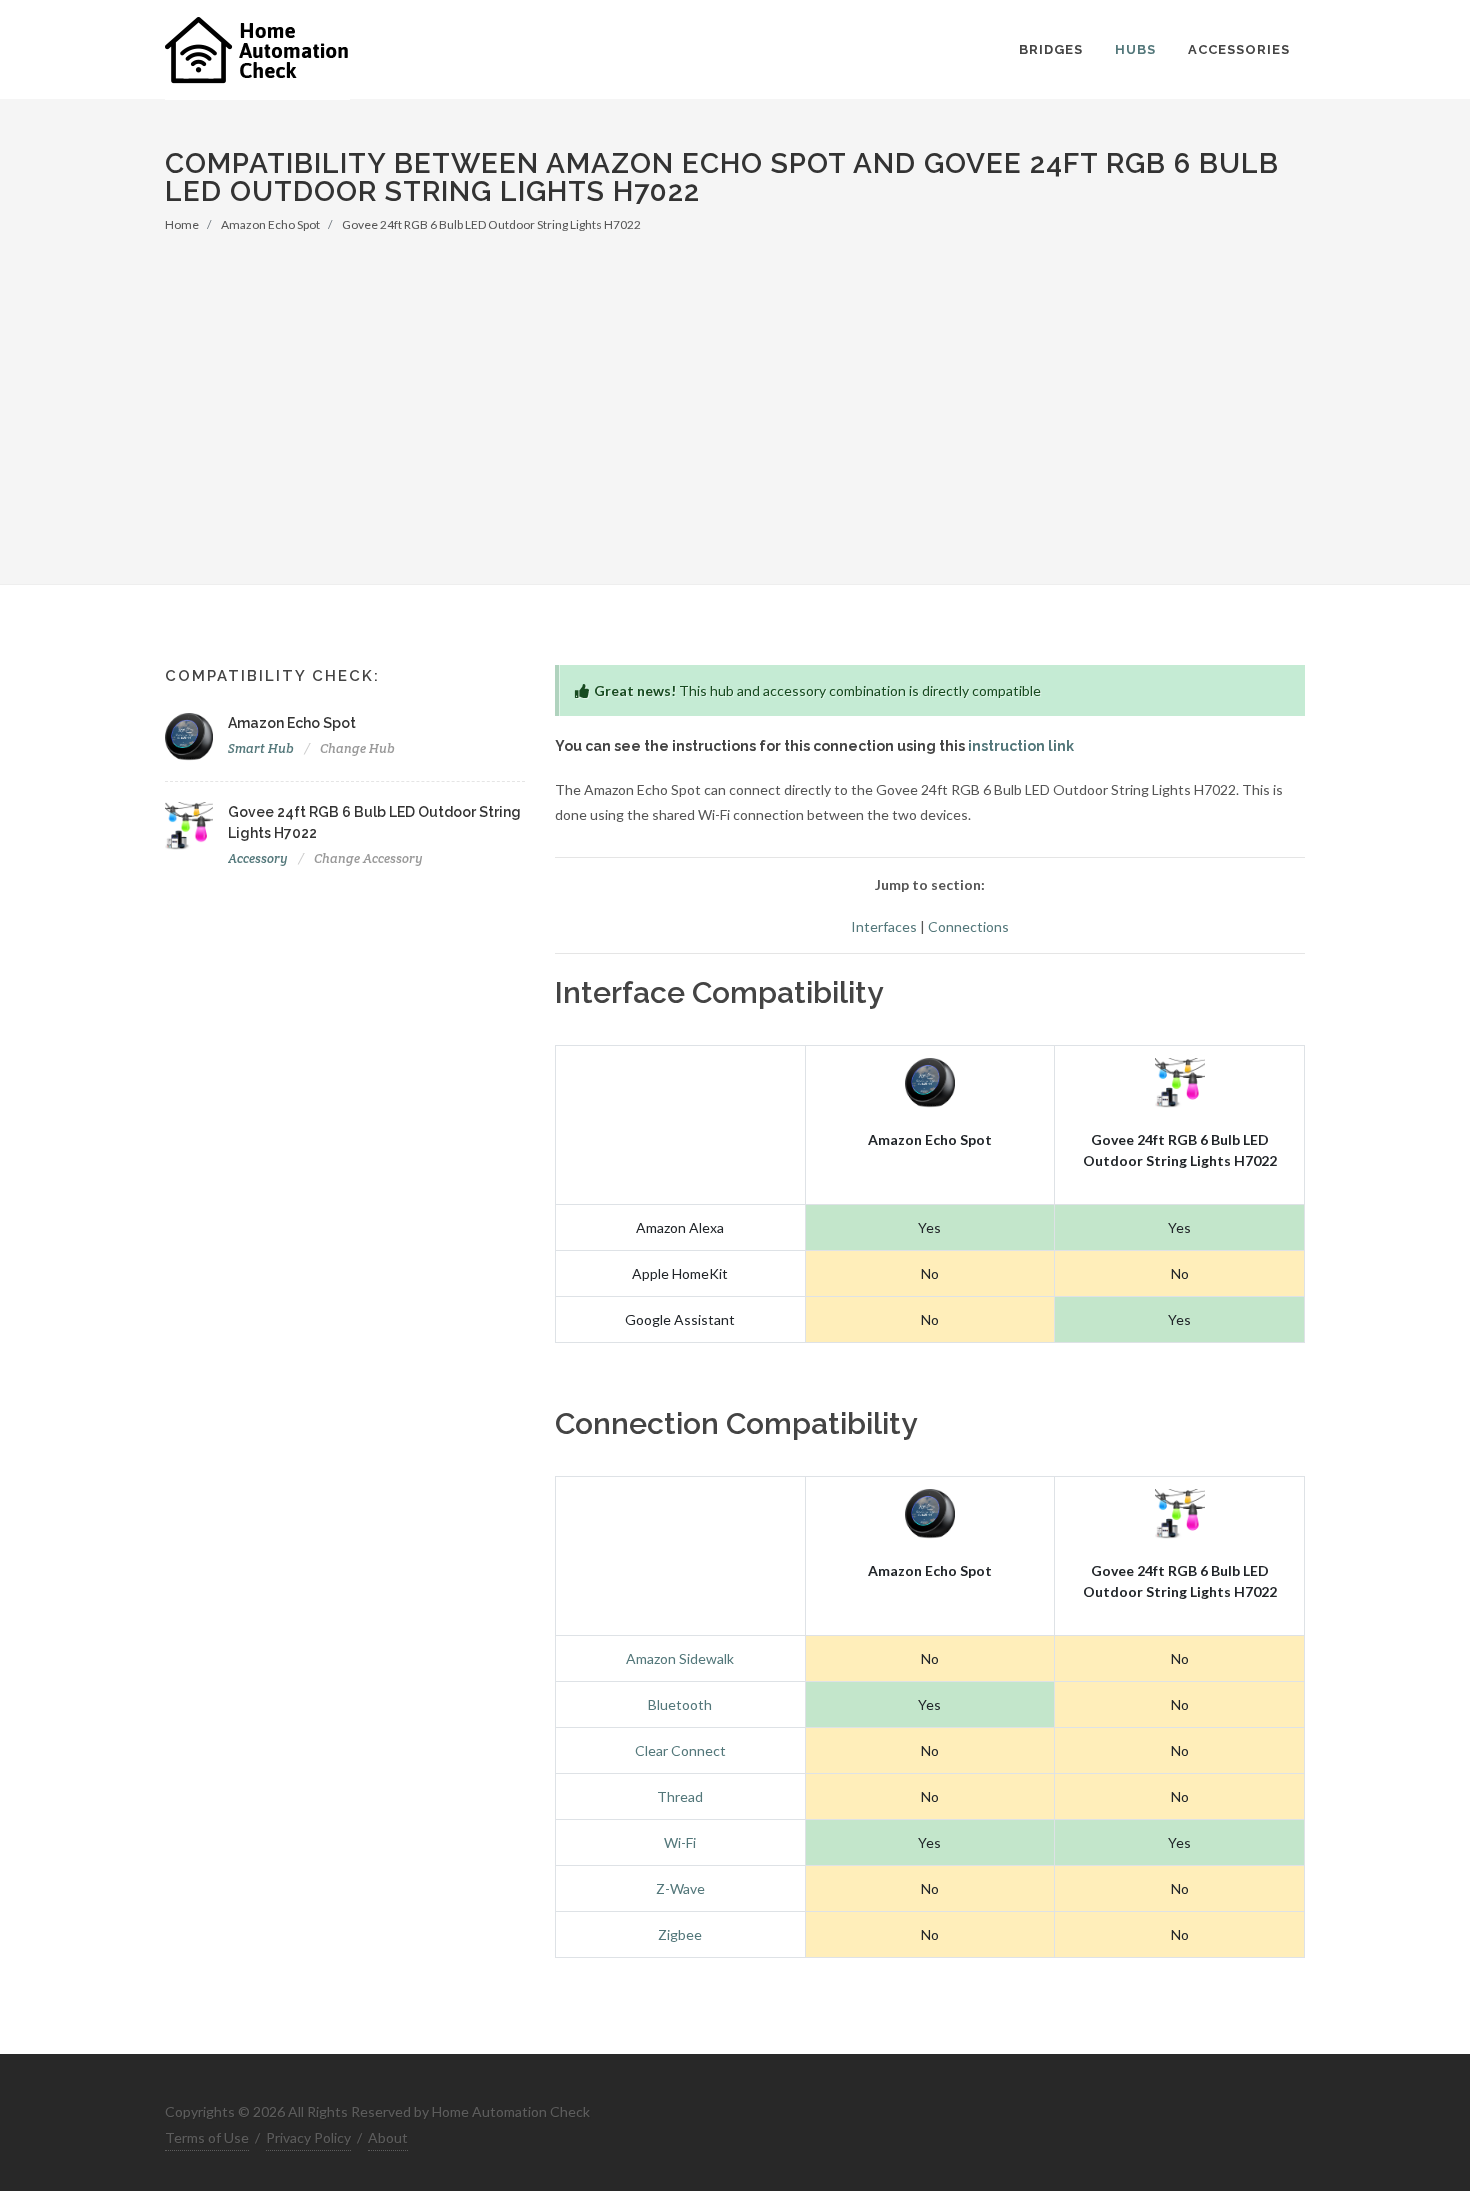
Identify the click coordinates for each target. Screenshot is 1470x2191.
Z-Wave (680, 1888)
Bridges (1051, 49)
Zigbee (680, 1934)
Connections (968, 926)
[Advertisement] (735, 384)
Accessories (1239, 49)
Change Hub (357, 748)
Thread (680, 1796)
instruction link (1021, 746)
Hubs (1135, 49)
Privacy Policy (308, 2137)
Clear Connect (680, 1750)
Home (182, 224)
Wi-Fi (680, 1842)
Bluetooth (680, 1704)
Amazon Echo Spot (270, 224)
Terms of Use (207, 2137)
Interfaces (884, 926)
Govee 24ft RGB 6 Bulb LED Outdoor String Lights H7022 (491, 224)
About (388, 2137)
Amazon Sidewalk (680, 1658)
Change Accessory (368, 858)
